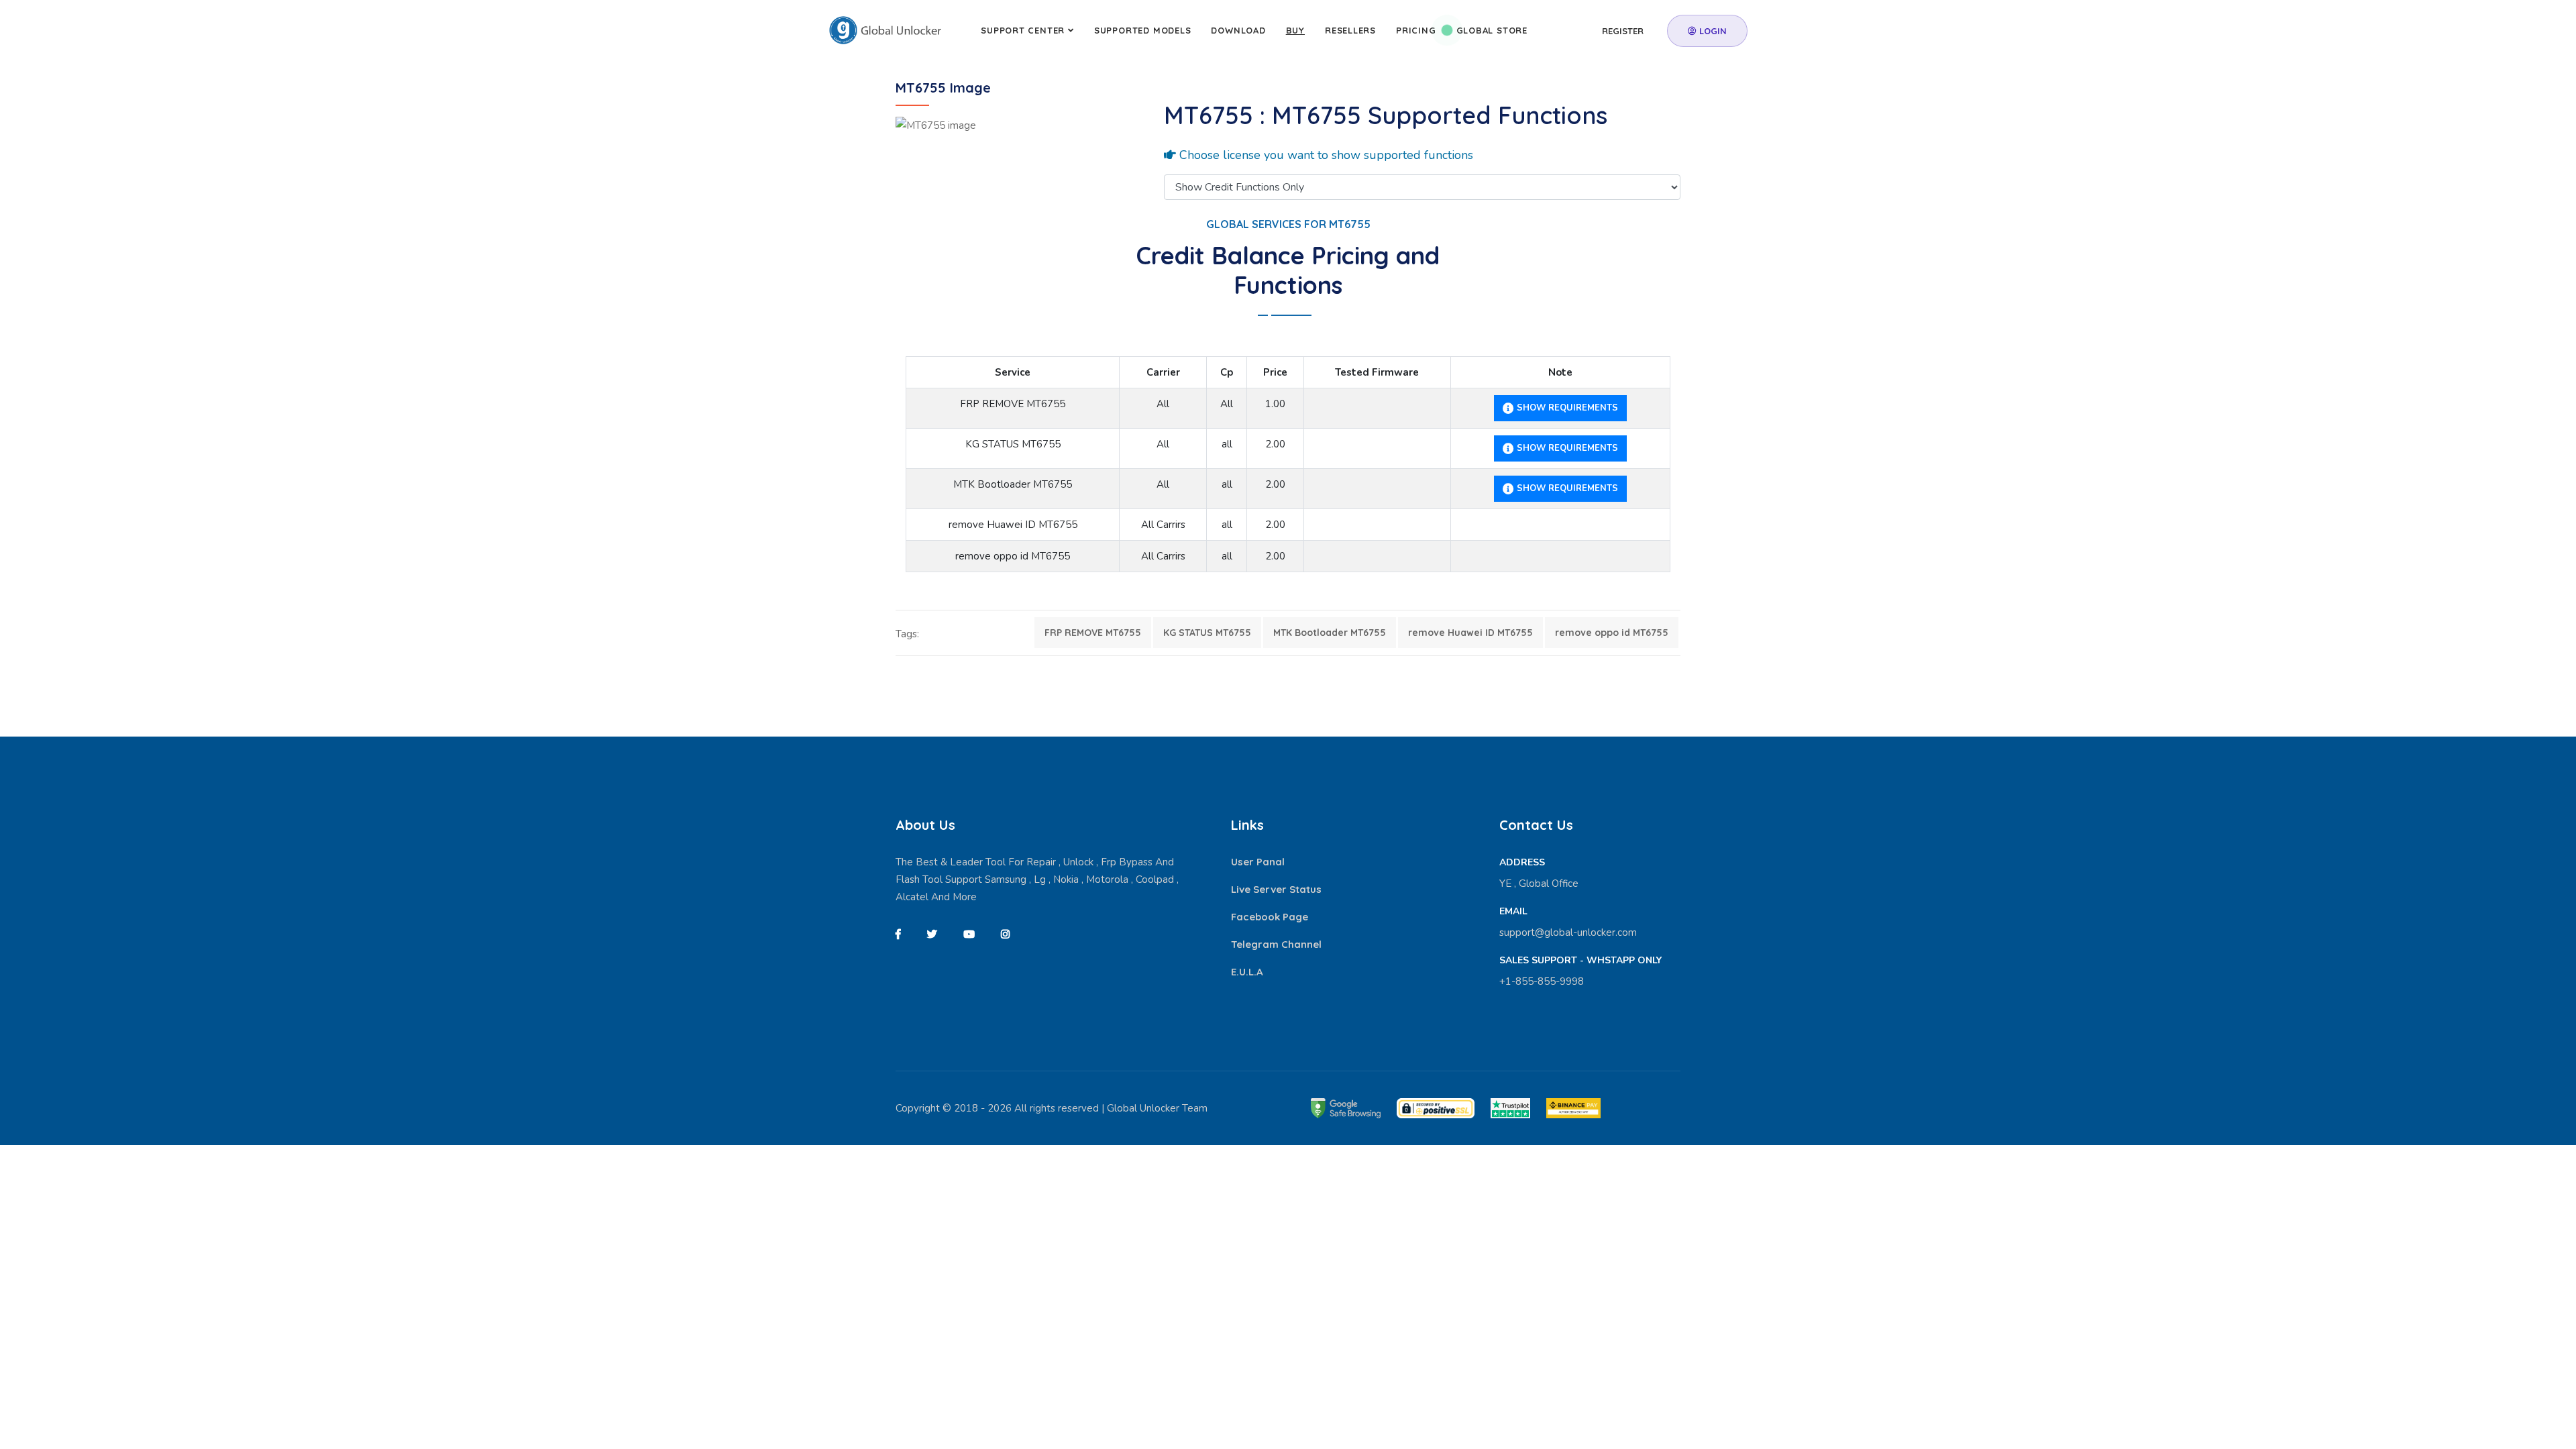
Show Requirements (1566, 408)
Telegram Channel (1276, 944)
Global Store (1492, 30)
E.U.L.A (1247, 972)
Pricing (1416, 30)
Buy (1295, 30)
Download (1238, 30)
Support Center (1023, 30)
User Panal (1258, 862)
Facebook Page (1270, 917)
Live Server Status (1276, 889)
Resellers (1350, 30)
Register (1623, 31)
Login (1712, 31)
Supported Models (1142, 30)
